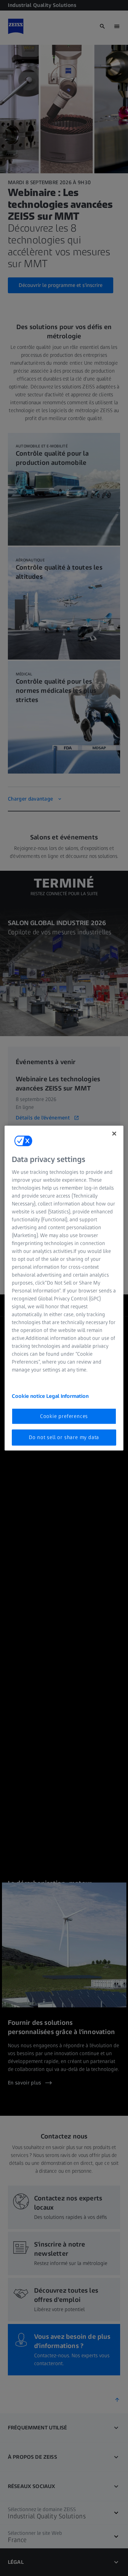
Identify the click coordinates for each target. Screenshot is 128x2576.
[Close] (114, 1133)
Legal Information (67, 1396)
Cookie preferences (64, 1416)
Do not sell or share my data (64, 1437)
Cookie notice (29, 1396)
